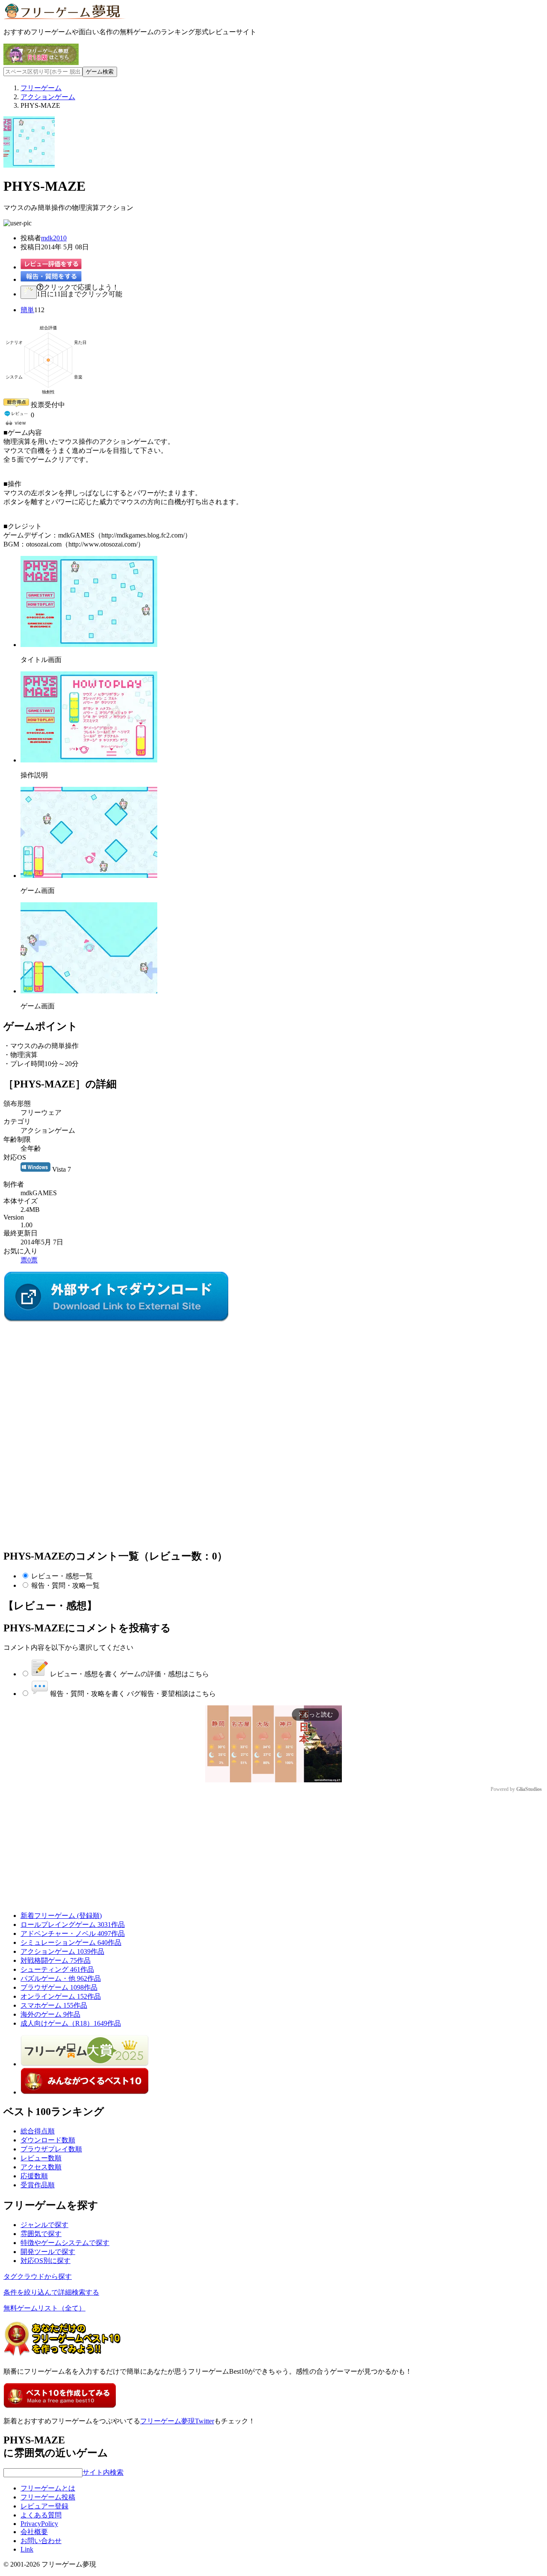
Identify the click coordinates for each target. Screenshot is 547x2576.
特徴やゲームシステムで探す (65, 2243)
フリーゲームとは (48, 2488)
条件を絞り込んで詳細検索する (51, 2292)
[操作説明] (89, 760)
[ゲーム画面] (89, 876)
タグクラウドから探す (38, 2276)
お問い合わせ (41, 2541)
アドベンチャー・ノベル (73, 1933)
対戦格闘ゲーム (56, 1960)
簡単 (27, 310)
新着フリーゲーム (61, 1916)
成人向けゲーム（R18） (71, 2023)
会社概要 (34, 2532)
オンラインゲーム (61, 1996)
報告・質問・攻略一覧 (65, 1585)
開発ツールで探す (48, 2252)
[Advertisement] (68, 1377)
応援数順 (34, 2176)
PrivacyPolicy (39, 2524)
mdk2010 (54, 238)
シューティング (57, 1969)
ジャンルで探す (44, 2225)
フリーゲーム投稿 (48, 2497)
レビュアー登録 (44, 2506)
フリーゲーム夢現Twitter (177, 2421)
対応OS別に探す (46, 2261)
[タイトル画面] (89, 645)
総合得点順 (38, 2131)
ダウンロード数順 (48, 2140)
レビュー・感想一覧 (62, 1576)
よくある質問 (41, 2515)
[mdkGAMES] (116, 1320)
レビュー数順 (41, 2158)
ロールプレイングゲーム (73, 1925)
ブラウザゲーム (59, 1987)
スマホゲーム (54, 2005)
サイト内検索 (103, 2472)
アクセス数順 (41, 2167)
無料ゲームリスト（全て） (44, 2308)
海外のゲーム (50, 2014)
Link (27, 2549)
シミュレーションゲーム (71, 1942)
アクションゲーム (62, 1951)
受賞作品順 (38, 2185)
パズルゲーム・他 (61, 1978)
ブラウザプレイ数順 (51, 2149)
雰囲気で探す (41, 2234)
